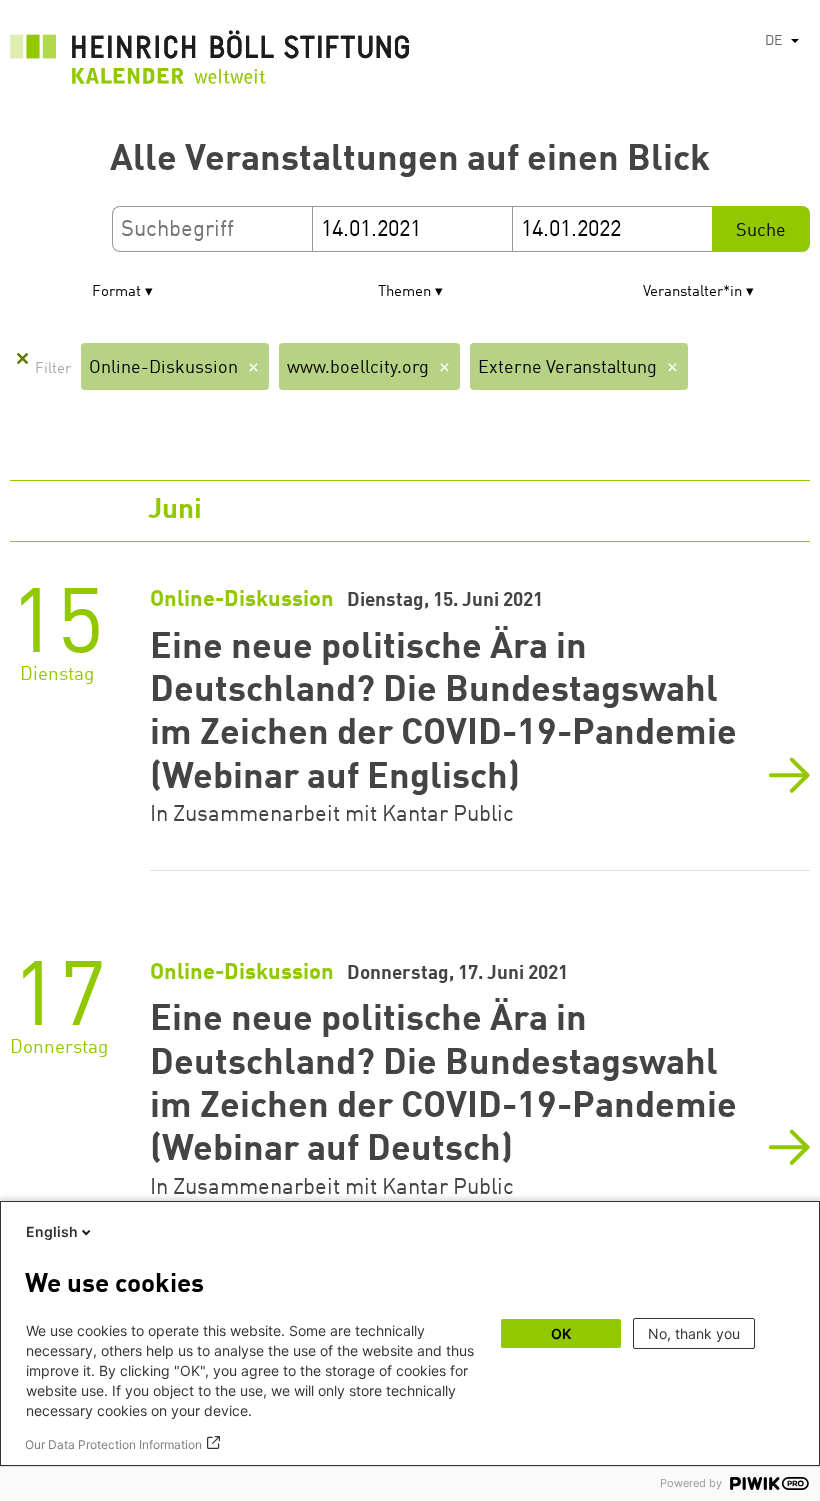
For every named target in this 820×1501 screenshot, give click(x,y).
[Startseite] (210, 62)
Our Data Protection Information (113, 1444)
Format (116, 292)
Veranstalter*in (692, 292)
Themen (404, 292)
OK (561, 1333)
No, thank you (694, 1333)
